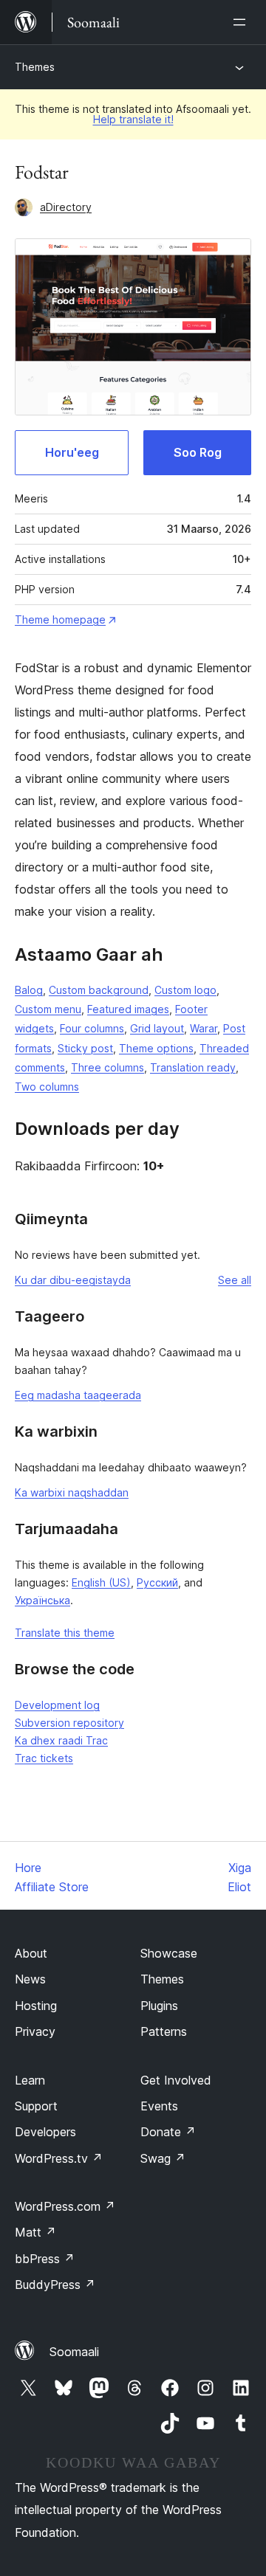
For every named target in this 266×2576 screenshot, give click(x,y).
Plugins (159, 2006)
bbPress (45, 2259)
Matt (35, 2232)
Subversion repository (69, 1723)
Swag (163, 2158)
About (31, 1953)
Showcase (169, 1953)
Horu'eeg (72, 452)
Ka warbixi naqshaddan (72, 1492)
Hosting (36, 2006)
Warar (204, 1028)
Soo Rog (198, 452)
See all (235, 1280)
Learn (30, 2080)
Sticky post (85, 1048)
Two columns (47, 1087)
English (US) (101, 1582)
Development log (57, 1705)
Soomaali (74, 2352)
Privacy (35, 2031)
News (30, 1979)
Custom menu (48, 1009)
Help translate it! (133, 119)
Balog (29, 990)
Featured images (128, 1009)
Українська (42, 1600)
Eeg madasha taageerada (78, 1395)
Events (159, 2106)
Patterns (164, 2031)
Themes (35, 67)
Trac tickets (44, 1758)
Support (36, 2106)
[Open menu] (242, 22)
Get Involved (176, 2080)
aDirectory (66, 207)
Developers (45, 2132)
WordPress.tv (59, 2158)
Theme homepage (60, 619)
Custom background (99, 990)
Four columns (92, 1028)
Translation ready (193, 1067)
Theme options (156, 1048)
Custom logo (185, 990)
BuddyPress (55, 2285)
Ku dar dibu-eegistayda (73, 1280)
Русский (157, 1582)
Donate (168, 2132)
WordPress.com (65, 2206)
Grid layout (157, 1028)
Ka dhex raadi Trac (61, 1740)
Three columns (108, 1067)
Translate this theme (65, 1633)
